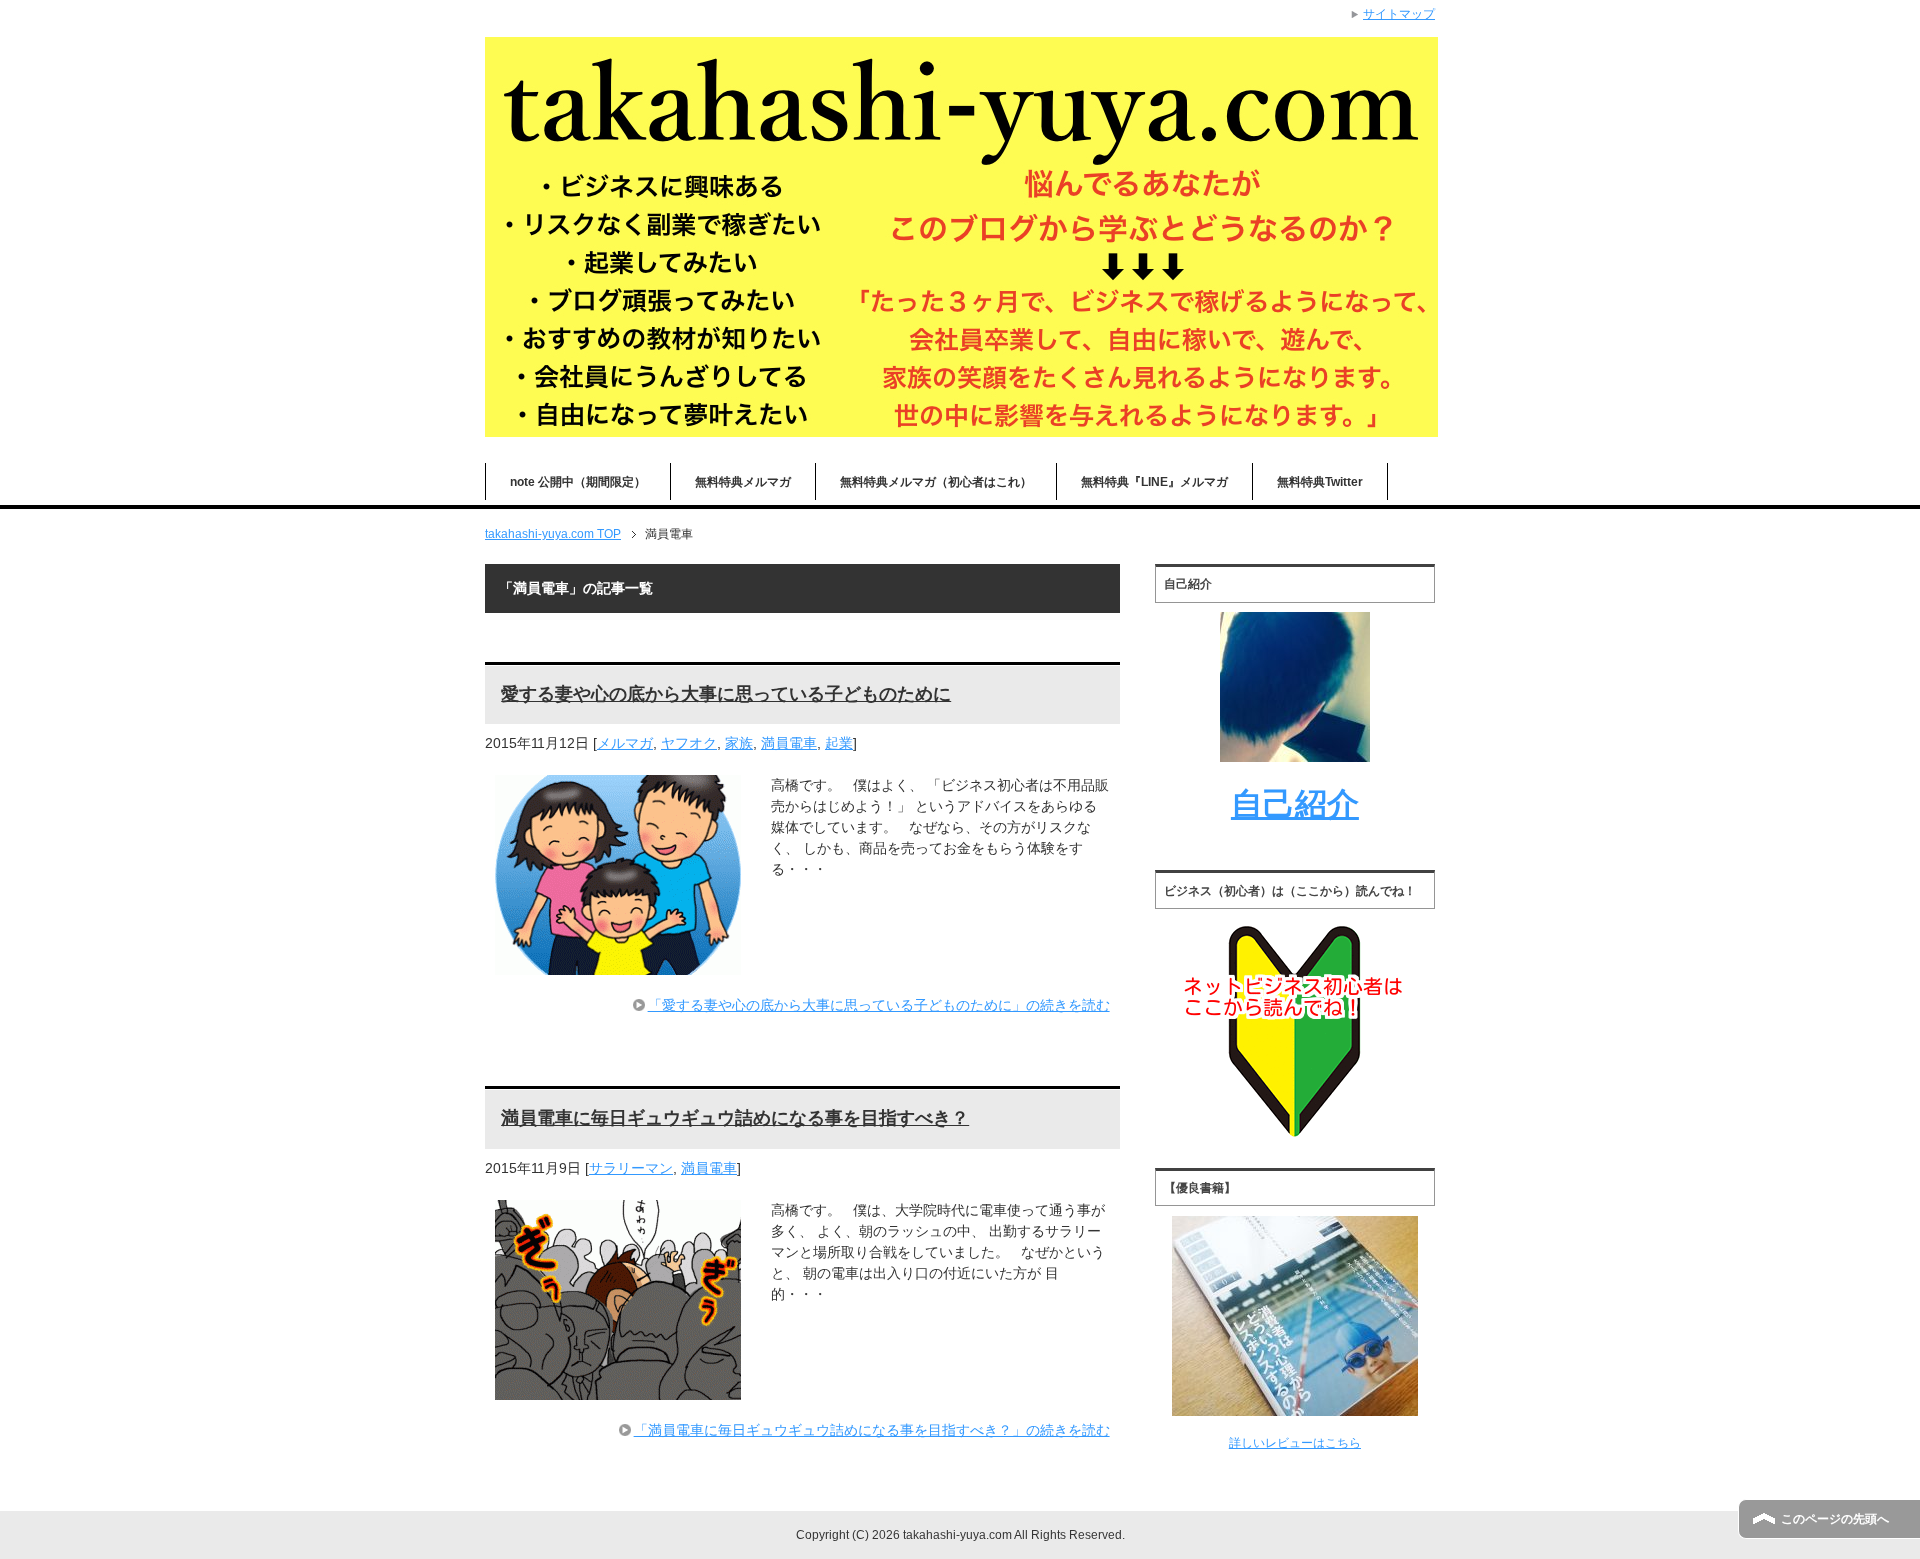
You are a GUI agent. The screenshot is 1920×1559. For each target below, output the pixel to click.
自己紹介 (1295, 804)
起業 (839, 743)
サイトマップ (1399, 14)
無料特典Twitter (1320, 482)
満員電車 (789, 743)
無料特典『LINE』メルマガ (1154, 482)
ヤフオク (689, 743)
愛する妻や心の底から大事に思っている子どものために (726, 694)
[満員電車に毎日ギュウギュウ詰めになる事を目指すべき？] (618, 1389)
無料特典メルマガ (743, 482)
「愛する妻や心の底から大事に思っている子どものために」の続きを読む (879, 1005)
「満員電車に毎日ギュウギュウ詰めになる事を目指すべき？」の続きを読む (872, 1430)
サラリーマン (631, 1168)
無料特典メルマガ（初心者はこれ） (936, 482)
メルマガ (625, 743)
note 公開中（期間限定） (578, 482)
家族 (739, 743)
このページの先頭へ (1835, 1519)
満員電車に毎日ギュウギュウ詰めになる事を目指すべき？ (735, 1118)
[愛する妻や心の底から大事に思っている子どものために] (618, 964)
